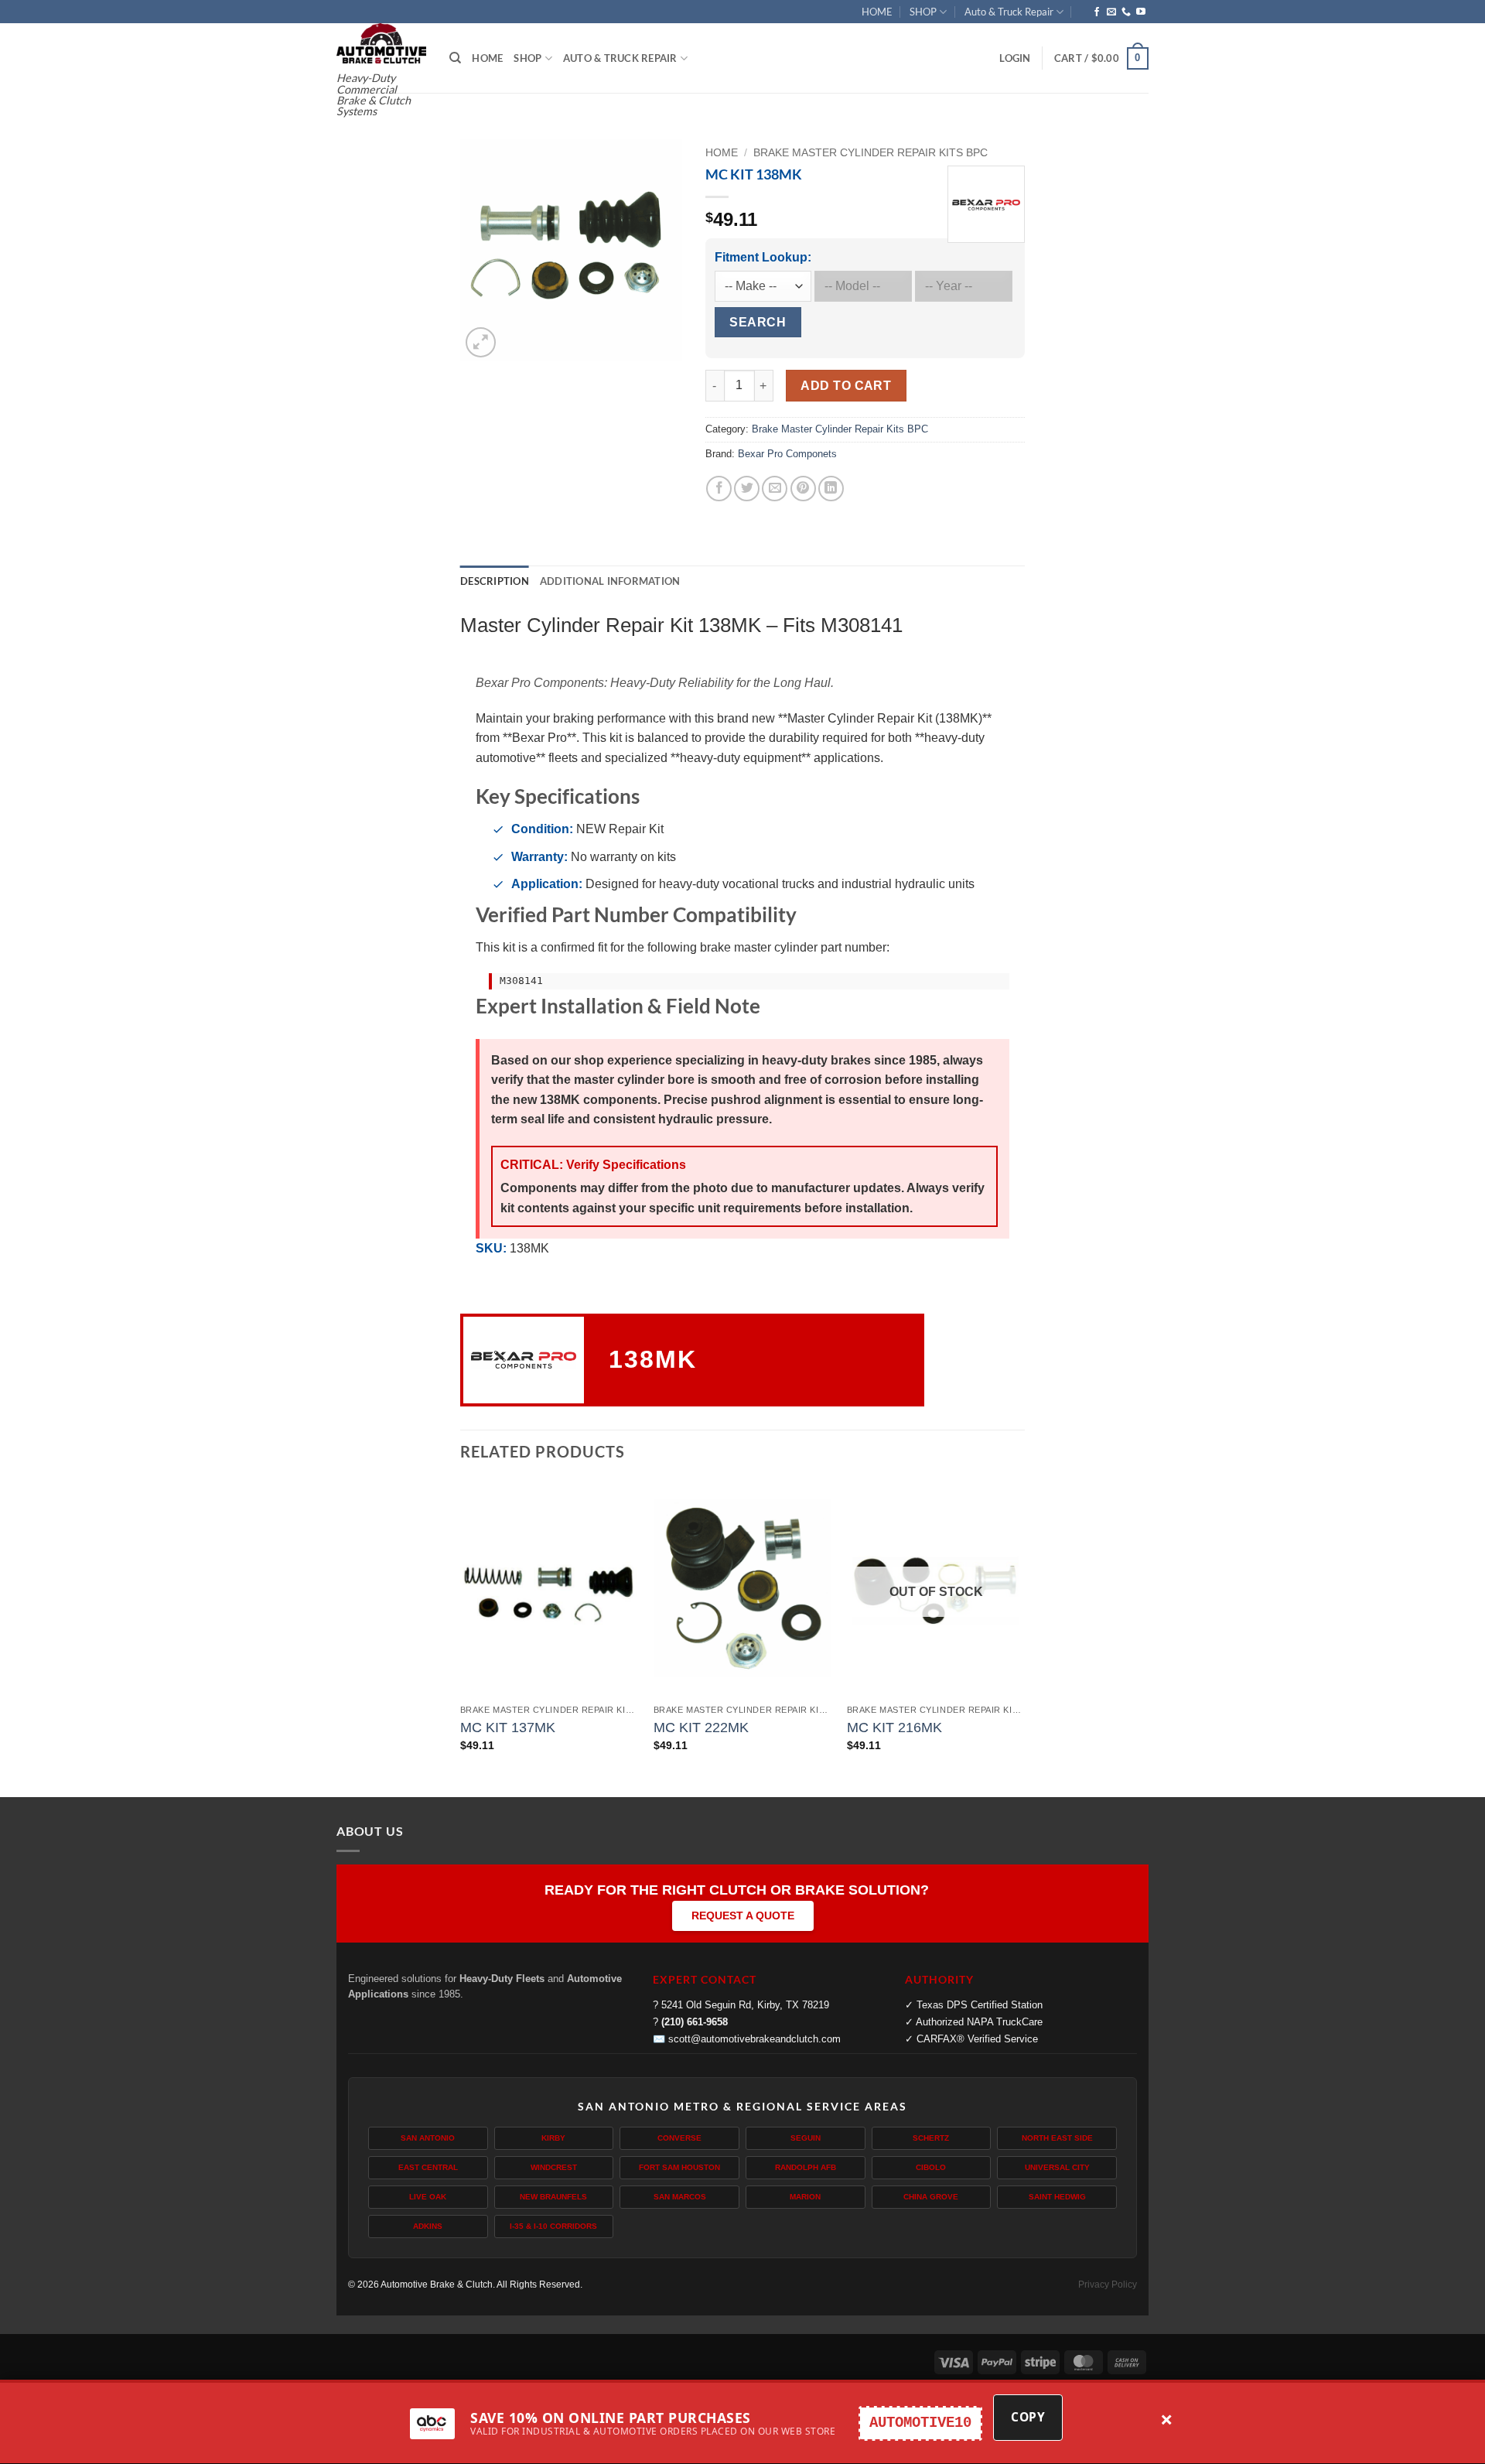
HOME (877, 12)
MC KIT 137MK (508, 1728)
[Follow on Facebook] (1097, 12)
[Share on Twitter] (747, 489)
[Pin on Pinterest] (803, 489)
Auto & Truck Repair (1009, 12)
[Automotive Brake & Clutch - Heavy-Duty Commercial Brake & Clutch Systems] (381, 43)
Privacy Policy (1108, 2285)
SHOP (923, 12)
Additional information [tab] (610, 581)
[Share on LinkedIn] (831, 489)
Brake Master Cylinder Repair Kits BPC (871, 153)
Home (722, 153)
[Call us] (1126, 12)
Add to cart (846, 386)
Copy (1028, 2417)
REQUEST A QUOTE (743, 1915)
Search (758, 322)
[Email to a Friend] (775, 489)
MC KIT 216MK (894, 1728)
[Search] (455, 58)
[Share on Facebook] (719, 489)
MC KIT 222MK (701, 1728)
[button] (1015, 58)
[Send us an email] (1111, 12)
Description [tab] (495, 581)
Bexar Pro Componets (787, 454)
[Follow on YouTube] (1141, 12)
